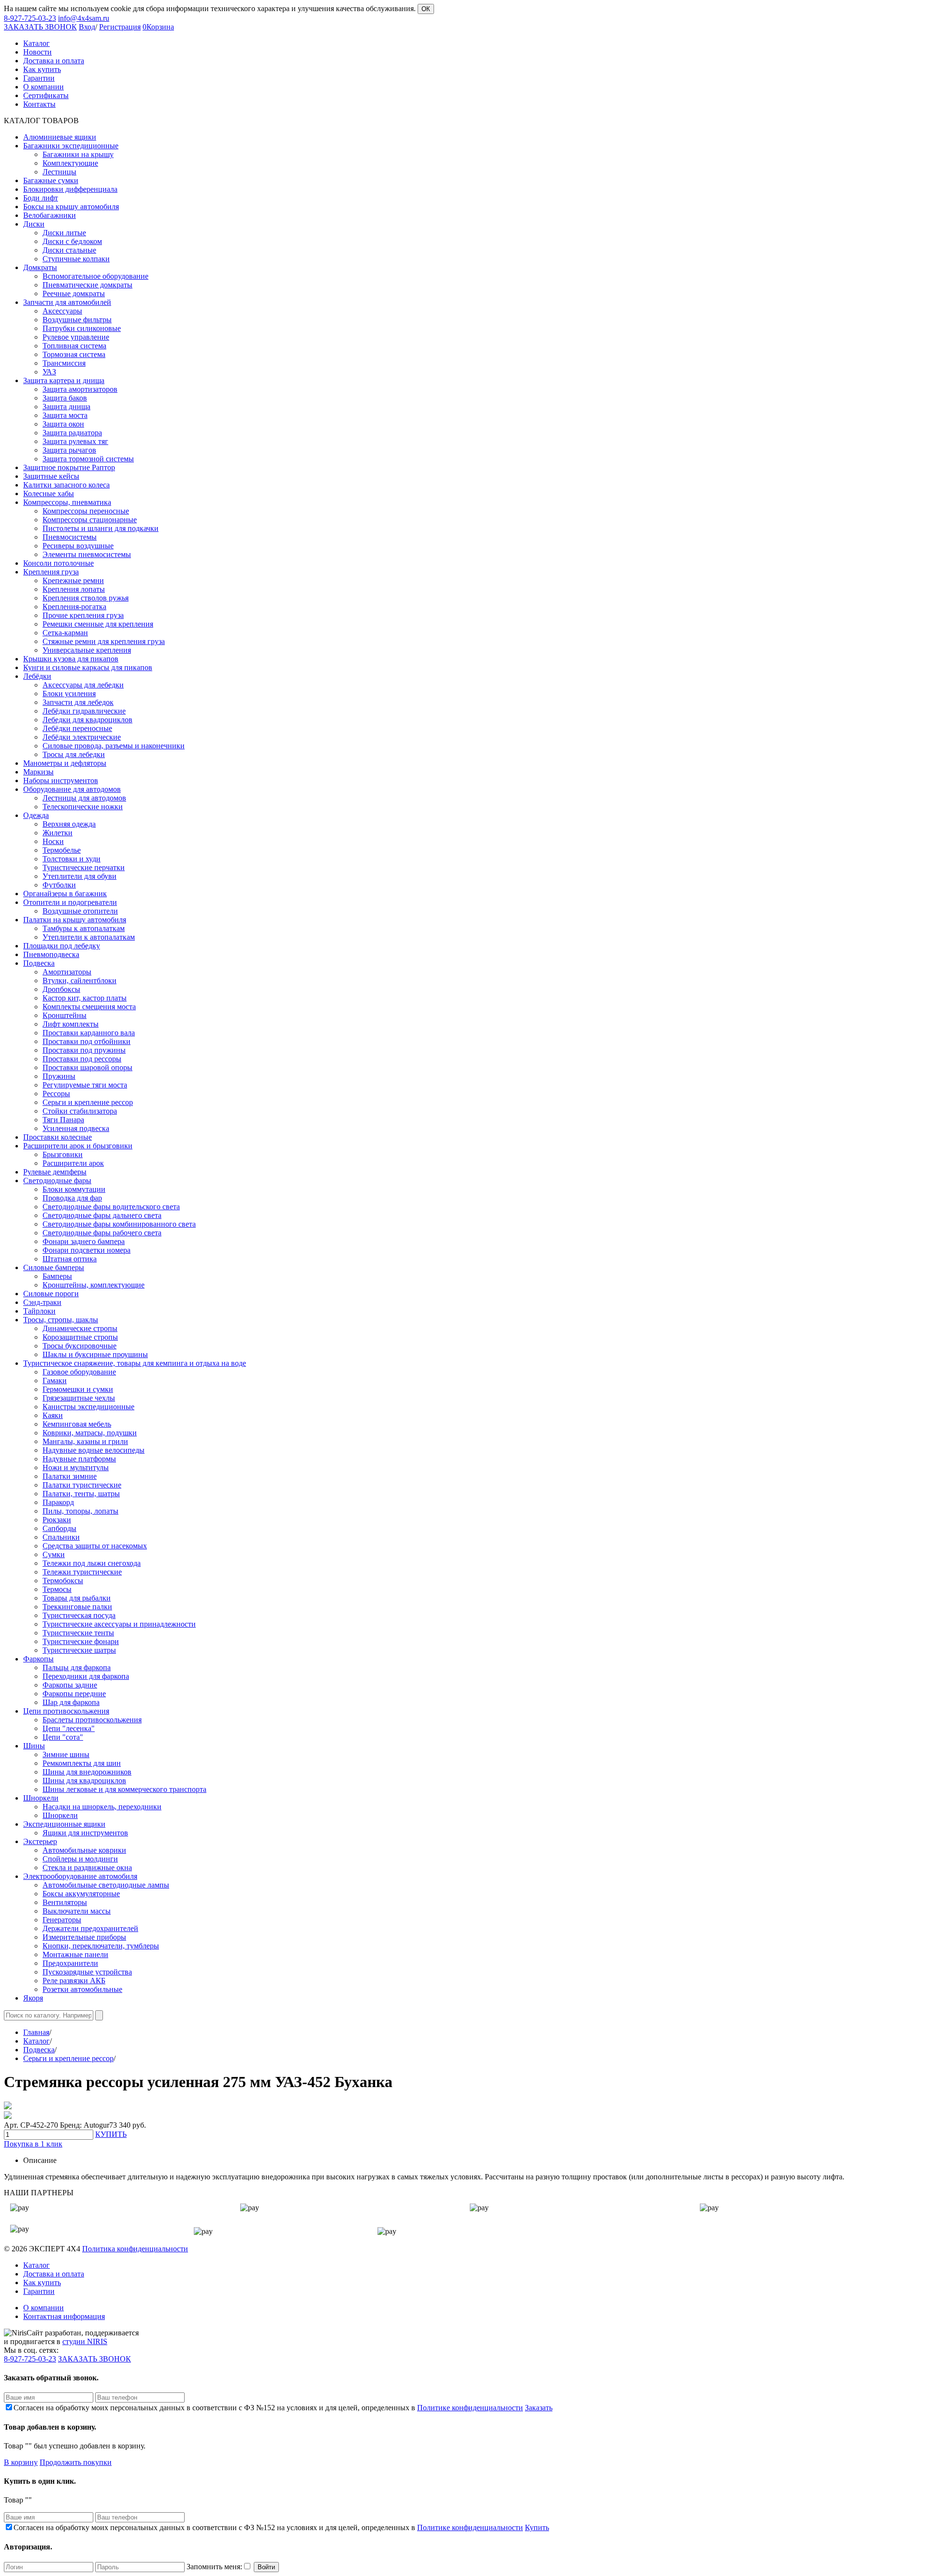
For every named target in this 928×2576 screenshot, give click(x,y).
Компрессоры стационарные (90, 520)
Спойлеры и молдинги (80, 1859)
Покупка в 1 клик (33, 2144)
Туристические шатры (79, 1650)
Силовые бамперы (54, 1267)
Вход (87, 27)
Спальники (61, 1537)
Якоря (33, 1998)
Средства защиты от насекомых (95, 1546)
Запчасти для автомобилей (67, 302)
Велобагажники (50, 215)
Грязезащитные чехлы (79, 1398)
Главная (36, 2032)
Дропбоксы (61, 989)
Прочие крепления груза (83, 615)
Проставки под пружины (84, 1050)
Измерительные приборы (84, 1937)
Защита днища (66, 407)
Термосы (57, 1589)
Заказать (539, 2408)
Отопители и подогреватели (70, 902)
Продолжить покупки (76, 2462)
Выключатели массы (77, 1911)
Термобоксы (63, 1581)
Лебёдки (37, 676)
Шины (34, 1746)
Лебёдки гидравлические (84, 711)
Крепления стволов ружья (86, 598)
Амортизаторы (67, 972)
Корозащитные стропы (80, 1337)
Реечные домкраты (74, 293)
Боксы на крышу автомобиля (71, 207)
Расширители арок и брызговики (78, 1146)
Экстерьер (40, 1841)
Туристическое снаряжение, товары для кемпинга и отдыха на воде (135, 1363)
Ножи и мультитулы (76, 1467)
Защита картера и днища (64, 380)
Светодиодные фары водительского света (111, 1207)
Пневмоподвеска (51, 954)
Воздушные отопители (80, 911)
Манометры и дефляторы (65, 763)
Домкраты (40, 267)
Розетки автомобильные (82, 1989)
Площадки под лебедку (62, 946)
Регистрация (120, 27)
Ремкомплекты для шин (82, 1763)
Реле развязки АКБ (74, 1981)
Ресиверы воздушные (78, 546)
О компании (43, 2308)
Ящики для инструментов (85, 1833)
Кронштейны (65, 1015)
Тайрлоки (39, 1311)
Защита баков (65, 398)
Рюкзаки (57, 1520)
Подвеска (39, 963)
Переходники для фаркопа (86, 1676)
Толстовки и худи (72, 859)
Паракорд (58, 1502)
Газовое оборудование (79, 1372)
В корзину (21, 2462)
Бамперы (57, 1276)
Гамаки (55, 1381)
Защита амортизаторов (80, 389)
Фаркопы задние (70, 1685)
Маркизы (38, 772)
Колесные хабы (49, 494)
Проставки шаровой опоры (87, 1067)
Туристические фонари (81, 1641)
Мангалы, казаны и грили (85, 1441)
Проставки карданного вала (89, 1033)
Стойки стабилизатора (80, 1111)
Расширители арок (73, 1163)
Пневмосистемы (70, 537)
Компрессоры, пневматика (67, 502)
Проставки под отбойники (87, 1041)
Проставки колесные (58, 1137)
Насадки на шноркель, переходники (102, 1807)
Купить (537, 2527)
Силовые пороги (51, 1294)
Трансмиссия (64, 363)
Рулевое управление (76, 337)
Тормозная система (74, 354)
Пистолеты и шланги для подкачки (101, 528)
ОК (426, 9)
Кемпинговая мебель (77, 1424)
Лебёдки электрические (82, 737)
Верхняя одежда (69, 824)
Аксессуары (62, 311)
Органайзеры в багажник (65, 894)
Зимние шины (66, 1754)
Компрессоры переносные (86, 511)
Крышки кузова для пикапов (71, 659)
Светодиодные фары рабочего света (102, 1233)
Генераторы (62, 1920)
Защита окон (63, 424)
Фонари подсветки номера (87, 1250)
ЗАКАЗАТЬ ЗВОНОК (40, 27)
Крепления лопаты (74, 589)
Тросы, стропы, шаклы (61, 1320)
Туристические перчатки (84, 867)
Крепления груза (51, 572)
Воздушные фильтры (77, 320)
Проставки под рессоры (82, 1059)
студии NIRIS (85, 2341)
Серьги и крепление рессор (88, 1102)
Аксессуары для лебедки (83, 685)
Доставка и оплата (54, 2274)
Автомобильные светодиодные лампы (106, 1885)
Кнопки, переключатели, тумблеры (101, 1946)
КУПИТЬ (111, 2134)
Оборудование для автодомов (72, 789)
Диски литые (64, 233)
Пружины (59, 1076)
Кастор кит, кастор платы (85, 998)
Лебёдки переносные (77, 728)
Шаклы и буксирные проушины (95, 1354)
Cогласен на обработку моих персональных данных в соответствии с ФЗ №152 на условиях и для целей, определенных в (268, 2408)
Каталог (36, 2041)
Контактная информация (64, 2316)
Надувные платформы (79, 1459)
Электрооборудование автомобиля (80, 1876)
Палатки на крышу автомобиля (75, 920)
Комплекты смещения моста (89, 1007)
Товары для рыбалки (77, 1598)
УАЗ (49, 372)
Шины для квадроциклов (84, 1781)
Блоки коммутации (74, 1189)
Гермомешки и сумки (78, 1389)
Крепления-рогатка (74, 607)
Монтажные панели (75, 1954)
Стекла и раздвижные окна (87, 1868)
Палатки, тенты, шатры (81, 1494)
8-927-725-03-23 (30, 18)
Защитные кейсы (51, 476)
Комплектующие (70, 163)
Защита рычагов (69, 450)
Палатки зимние (70, 1476)
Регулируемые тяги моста (85, 1085)
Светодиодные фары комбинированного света (119, 1224)
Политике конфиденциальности (470, 2408)
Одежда (36, 815)
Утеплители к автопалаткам (89, 937)
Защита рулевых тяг (75, 441)
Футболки (59, 885)
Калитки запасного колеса (66, 485)
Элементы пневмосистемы (87, 554)
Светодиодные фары (57, 1181)
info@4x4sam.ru (84, 18)
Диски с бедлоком (72, 241)
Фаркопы (38, 1659)
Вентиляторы (65, 1902)
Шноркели (41, 1798)
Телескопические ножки (83, 807)
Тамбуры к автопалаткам (84, 928)
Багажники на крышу (78, 154)
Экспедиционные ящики (64, 1824)
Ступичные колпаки (76, 259)
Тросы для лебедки (74, 754)
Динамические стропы (80, 1328)
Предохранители (70, 1963)
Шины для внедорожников (87, 1772)
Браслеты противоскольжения (92, 1720)
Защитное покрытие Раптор (69, 467)
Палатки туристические (82, 1485)
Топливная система (74, 346)
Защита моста (65, 415)
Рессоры (56, 1094)
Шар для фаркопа (71, 1702)
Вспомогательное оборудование (95, 276)
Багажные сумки (51, 180)
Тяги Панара (63, 1120)
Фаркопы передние (74, 1694)
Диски (34, 224)
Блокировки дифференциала (70, 189)
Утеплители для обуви (80, 876)
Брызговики (63, 1154)
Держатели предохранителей (90, 1928)
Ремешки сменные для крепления (98, 624)
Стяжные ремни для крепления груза (104, 641)
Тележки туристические (82, 1572)
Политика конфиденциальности (135, 2249)
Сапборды (59, 1528)
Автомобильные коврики (84, 1850)
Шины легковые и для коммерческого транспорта (124, 1789)
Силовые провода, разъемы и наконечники (114, 746)
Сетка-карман (65, 633)
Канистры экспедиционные (88, 1407)
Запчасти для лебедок (78, 702)
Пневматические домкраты (87, 285)
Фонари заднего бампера (84, 1241)
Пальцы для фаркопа (77, 1667)
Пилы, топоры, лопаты (80, 1511)
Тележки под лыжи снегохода (92, 1563)
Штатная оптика (70, 1259)
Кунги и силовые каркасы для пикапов (88, 667)
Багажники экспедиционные (71, 146)
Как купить (42, 2283)
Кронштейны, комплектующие (94, 1285)
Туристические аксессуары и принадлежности (119, 1624)
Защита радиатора (72, 433)
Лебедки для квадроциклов (87, 720)
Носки (53, 841)
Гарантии (39, 2291)
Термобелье (62, 850)
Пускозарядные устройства (87, 1972)
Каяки (53, 1415)
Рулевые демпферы (55, 1172)
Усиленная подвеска (76, 1128)
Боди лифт (41, 198)
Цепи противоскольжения (66, 1711)
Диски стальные (69, 250)
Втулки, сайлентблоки (80, 980)
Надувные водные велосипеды (94, 1450)
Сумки (54, 1554)
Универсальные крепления (87, 650)
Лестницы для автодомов (84, 798)
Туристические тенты (78, 1633)
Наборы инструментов (61, 780)
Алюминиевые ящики (60, 137)
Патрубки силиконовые (82, 328)
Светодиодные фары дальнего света (102, 1215)
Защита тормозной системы (88, 459)
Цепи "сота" (63, 1737)
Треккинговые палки (77, 1607)
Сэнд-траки (42, 1302)
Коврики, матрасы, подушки (90, 1433)
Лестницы (59, 172)
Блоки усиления (69, 694)
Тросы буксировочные (80, 1346)
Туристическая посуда (79, 1615)
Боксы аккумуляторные (81, 1894)
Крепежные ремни (73, 580)
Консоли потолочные (58, 563)
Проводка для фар (72, 1198)
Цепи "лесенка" (69, 1728)
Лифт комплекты (71, 1024)
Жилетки (58, 833)
